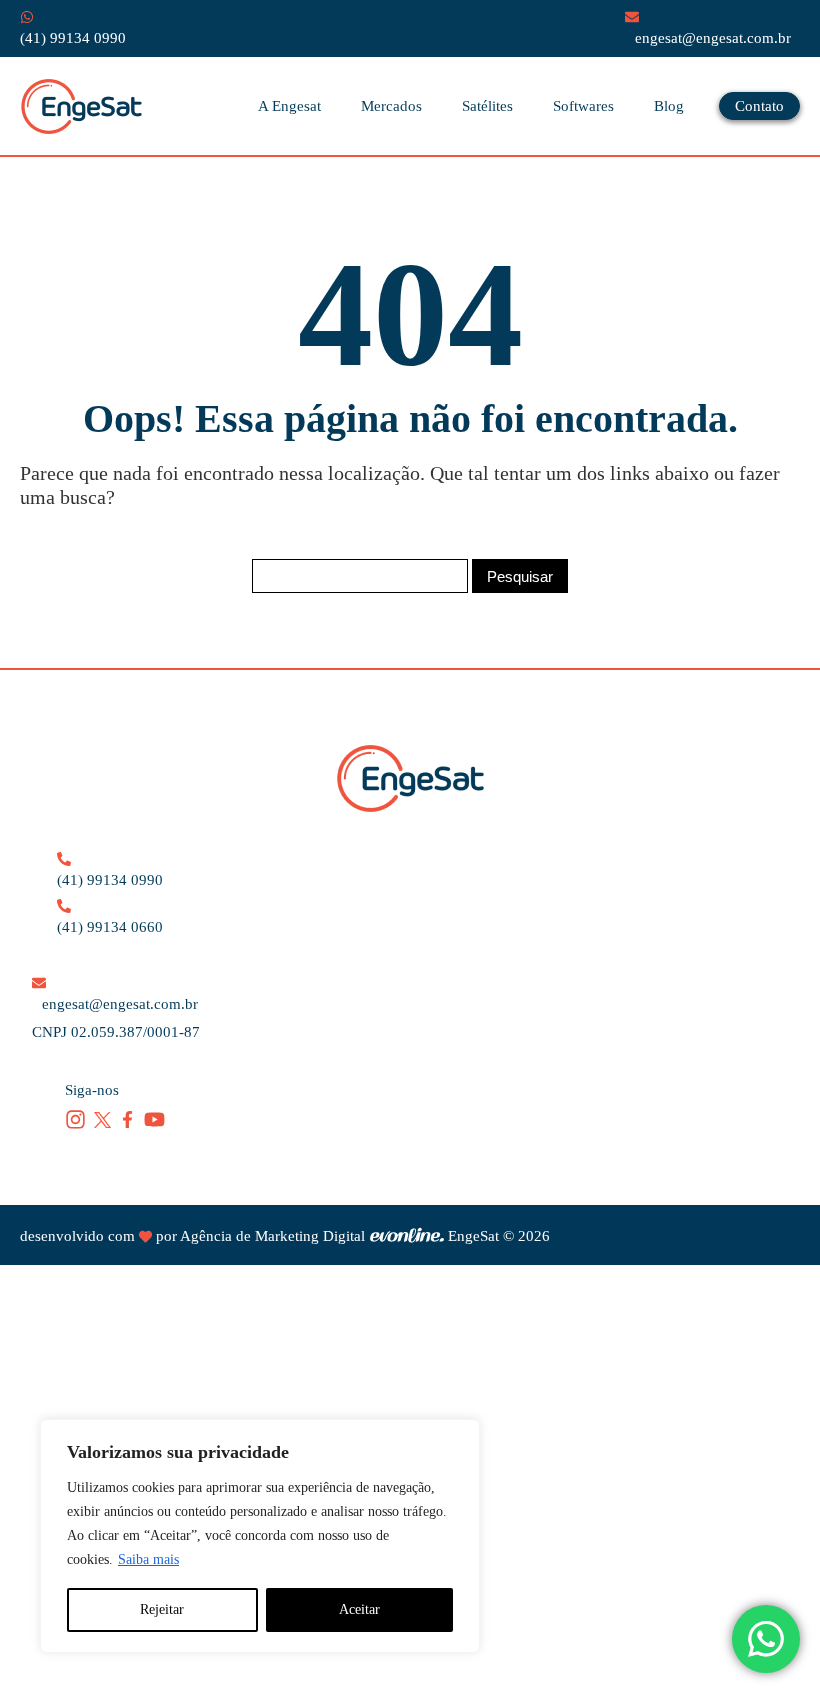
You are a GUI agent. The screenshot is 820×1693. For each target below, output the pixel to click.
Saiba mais (148, 1559)
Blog (669, 106)
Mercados (391, 106)
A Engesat (289, 106)
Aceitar (359, 1609)
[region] (260, 1536)
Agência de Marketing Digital (272, 1236)
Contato (759, 106)
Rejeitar (162, 1609)
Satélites (487, 106)
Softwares (583, 106)
